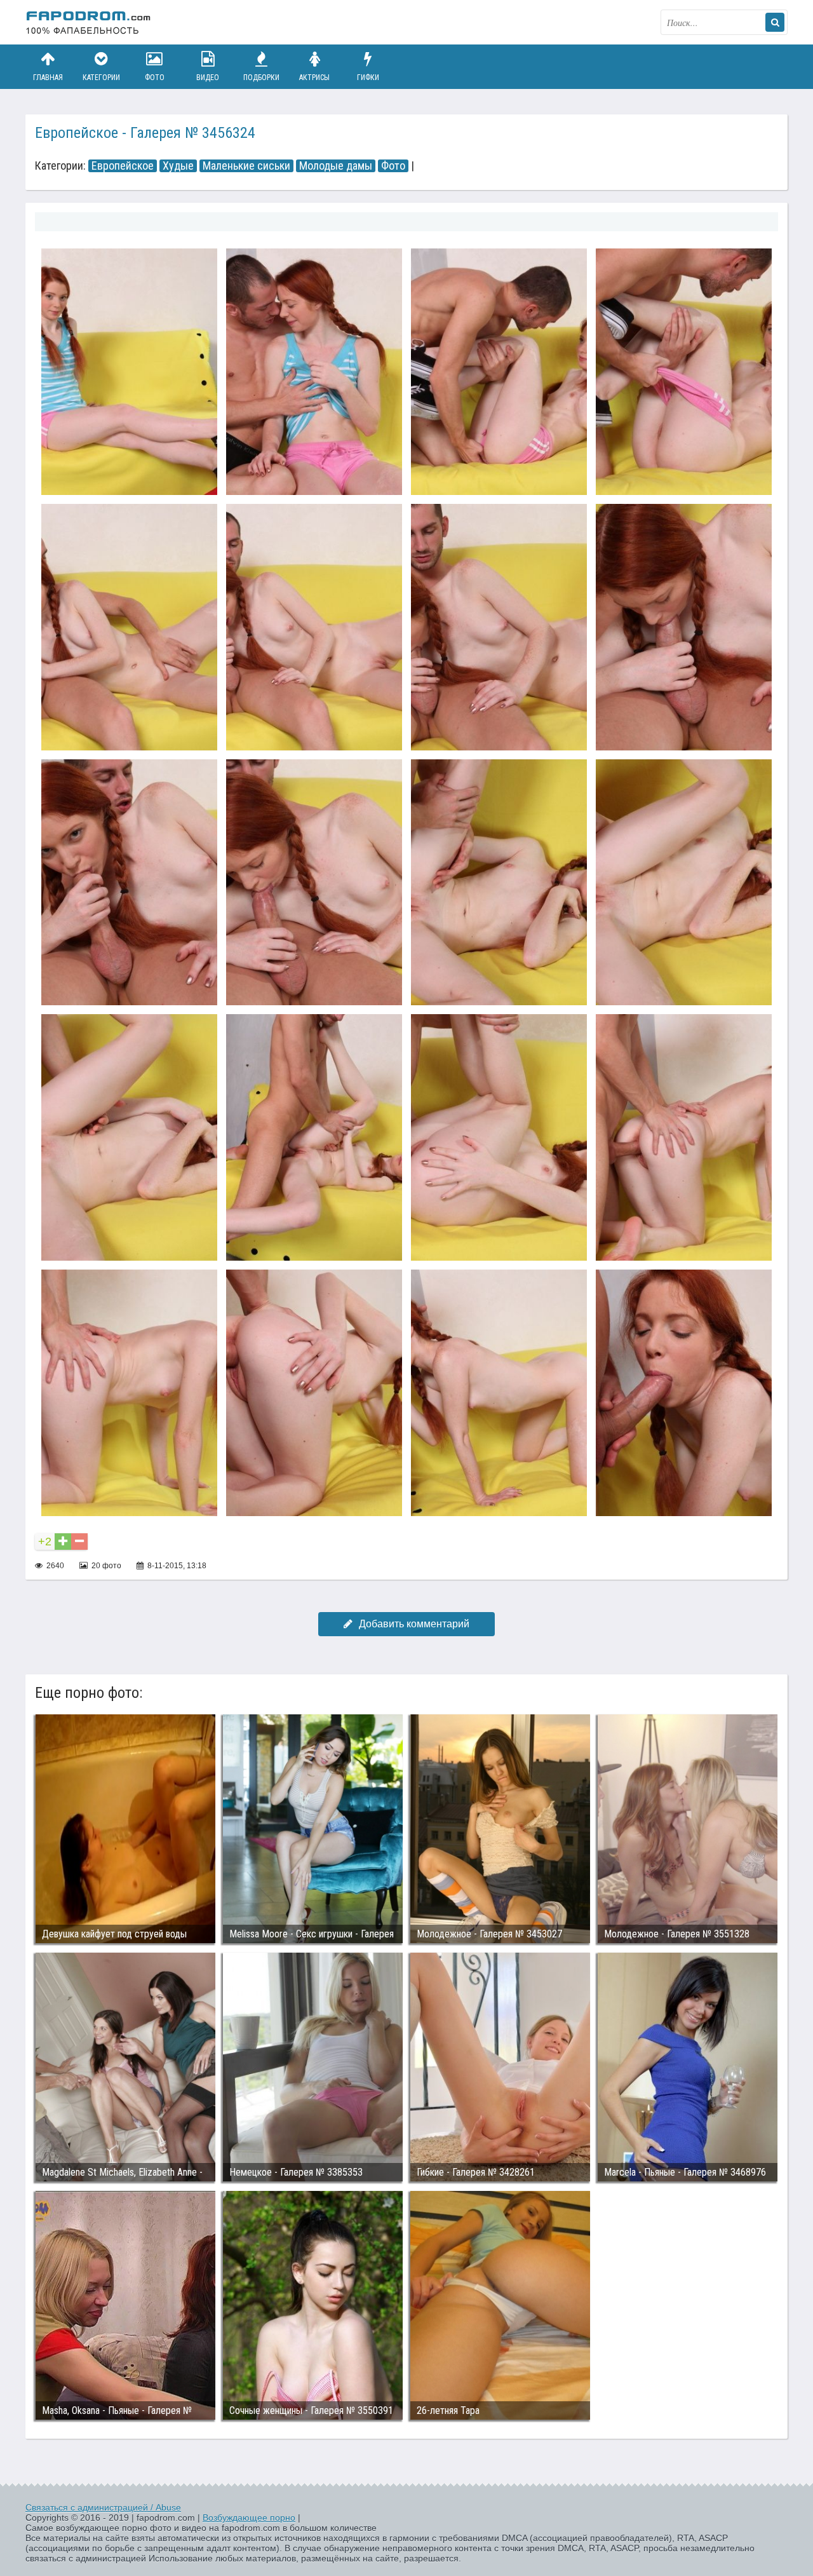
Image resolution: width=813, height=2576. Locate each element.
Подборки (261, 78)
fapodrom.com (89, 22)
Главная (48, 78)
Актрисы (314, 78)
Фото (155, 78)
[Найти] (775, 22)
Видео (208, 78)
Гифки (368, 78)
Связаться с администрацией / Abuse (103, 2507)
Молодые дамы (336, 166)
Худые (178, 166)
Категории (101, 78)
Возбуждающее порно (249, 2518)
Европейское (123, 166)
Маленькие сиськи (246, 166)
